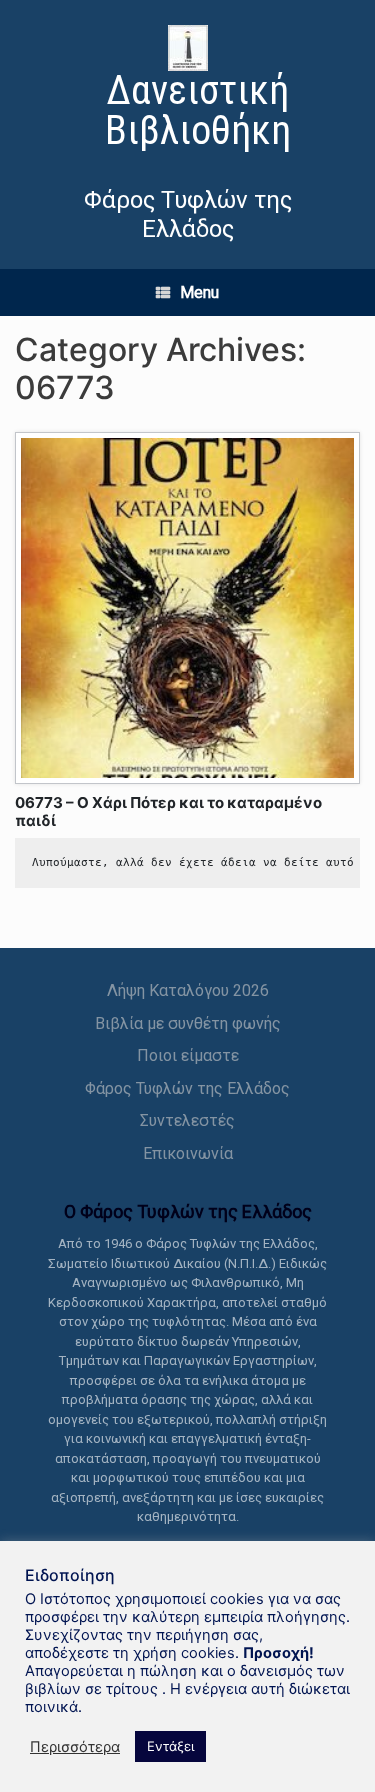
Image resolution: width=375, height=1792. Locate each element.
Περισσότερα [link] (75, 1747)
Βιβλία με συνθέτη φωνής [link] (188, 1023)
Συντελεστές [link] (187, 1120)
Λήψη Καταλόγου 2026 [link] (188, 990)
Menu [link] (199, 292)
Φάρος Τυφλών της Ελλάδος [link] (187, 1088)
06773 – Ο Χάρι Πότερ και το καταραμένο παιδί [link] (168, 811)
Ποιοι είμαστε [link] (188, 1055)
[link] (187, 90)
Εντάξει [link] (170, 1746)
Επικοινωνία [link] (188, 1153)
